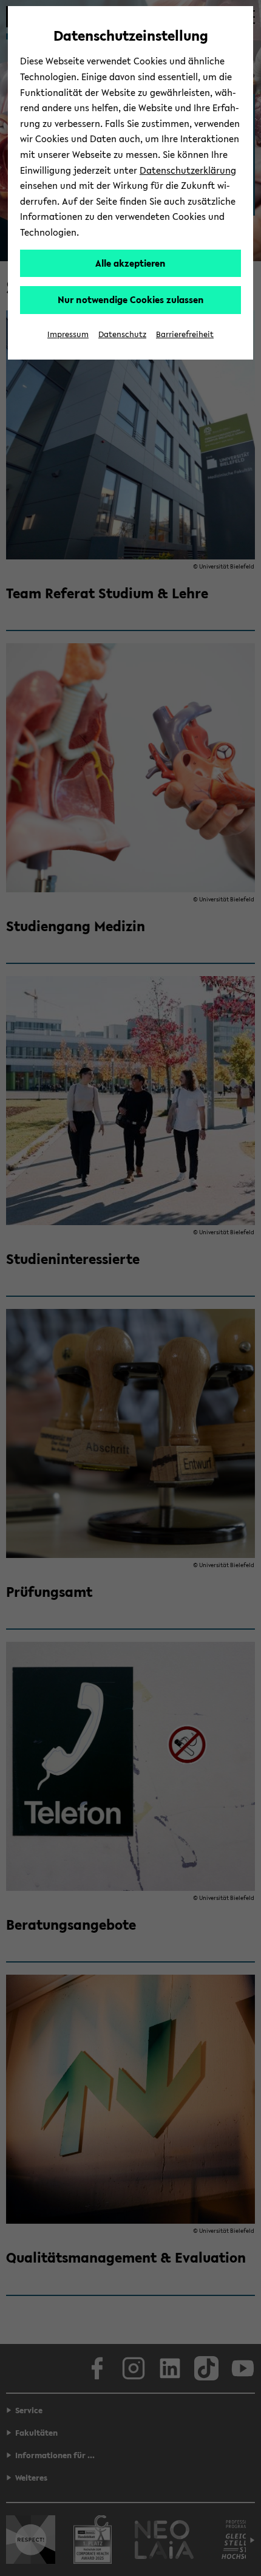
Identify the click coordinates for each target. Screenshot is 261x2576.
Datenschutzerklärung (188, 170)
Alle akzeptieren (130, 263)
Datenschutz (122, 334)
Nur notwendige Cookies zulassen (131, 299)
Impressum (68, 334)
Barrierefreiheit (185, 334)
